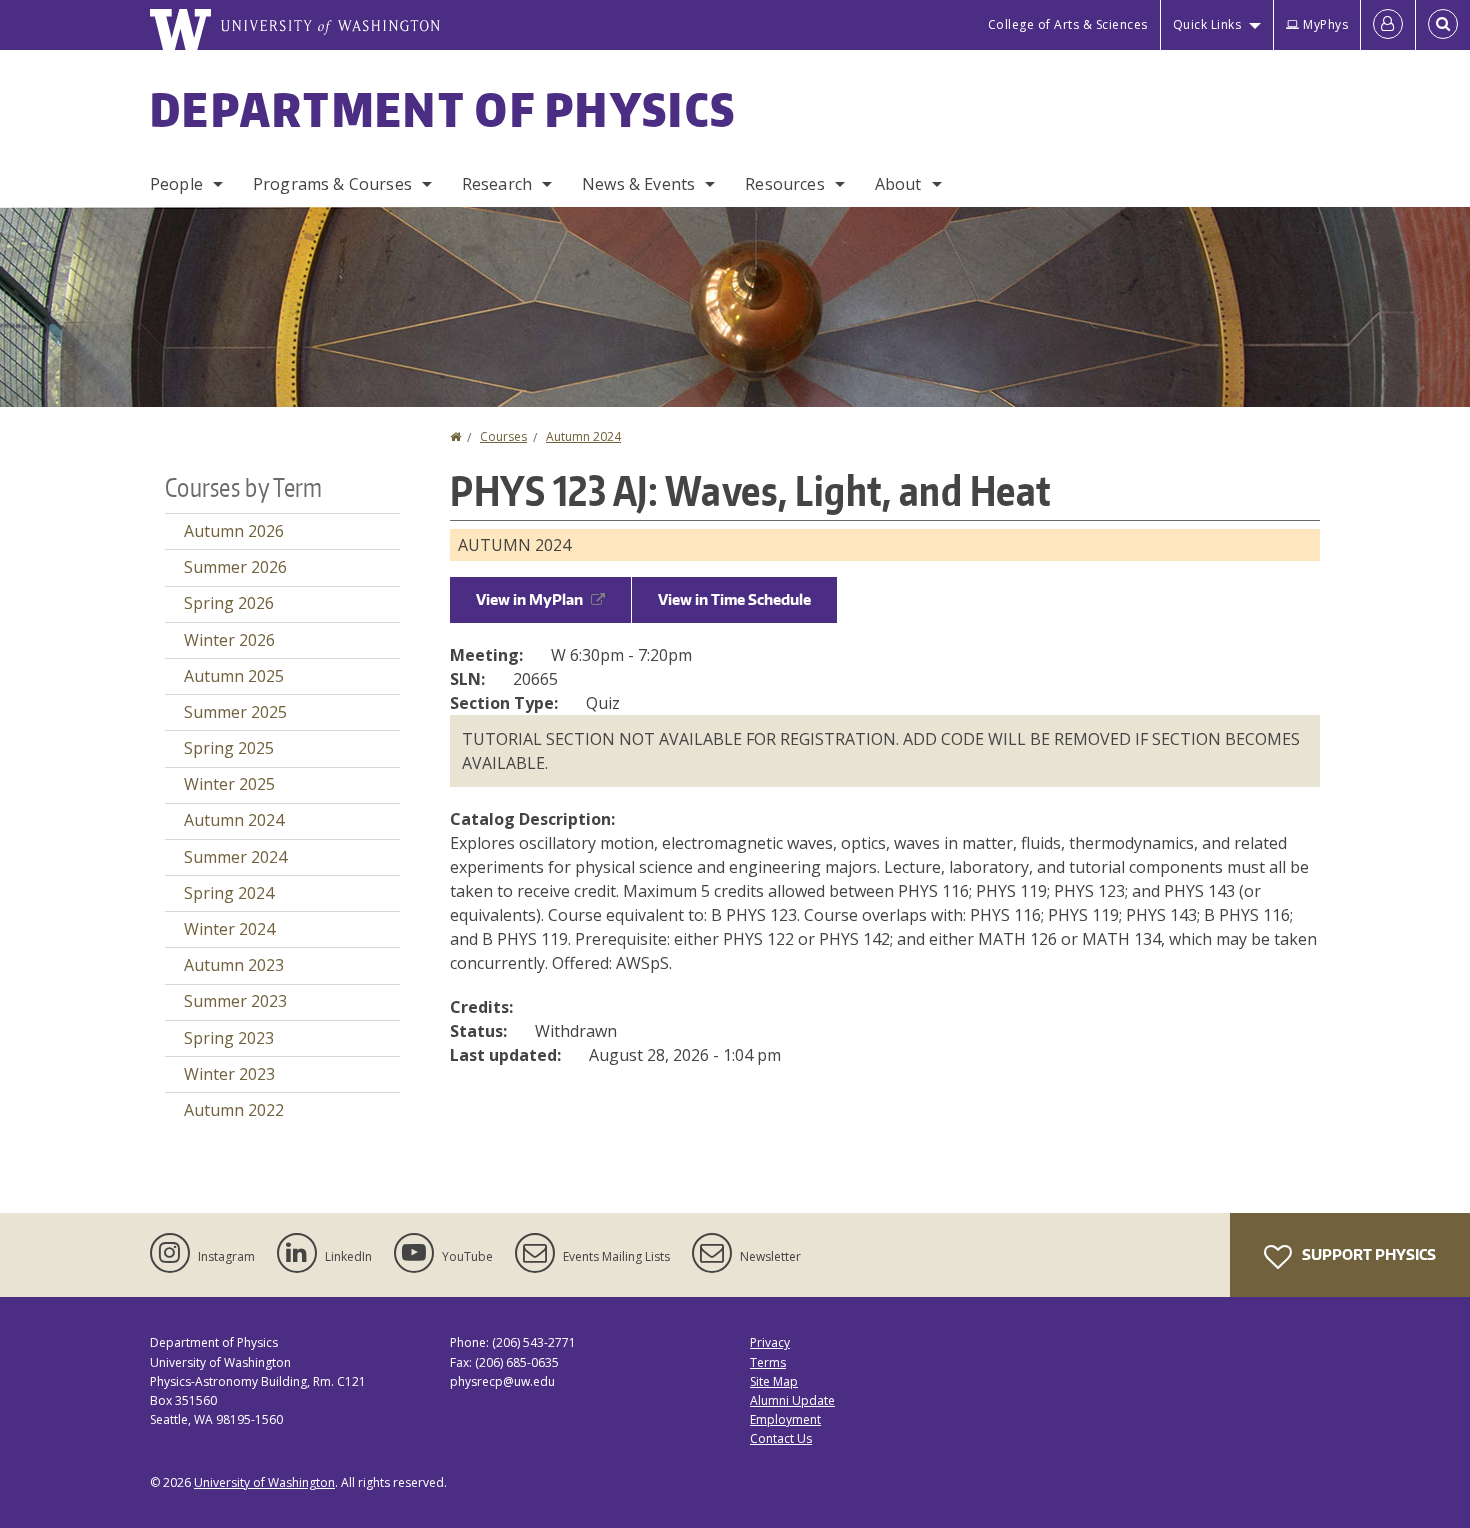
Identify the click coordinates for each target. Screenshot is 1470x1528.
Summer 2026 (235, 567)
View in (529, 599)
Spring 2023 (229, 1038)
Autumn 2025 (234, 676)
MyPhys (1325, 24)
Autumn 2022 (234, 1110)
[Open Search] (1443, 25)
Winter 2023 (229, 1074)
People (176, 184)
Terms (768, 1362)
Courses (503, 436)
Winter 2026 (229, 640)
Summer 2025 (235, 712)
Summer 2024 (235, 857)
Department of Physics (443, 109)
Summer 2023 (235, 1001)
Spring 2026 (229, 603)
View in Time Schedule (734, 599)
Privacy (770, 1342)
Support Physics (1367, 1254)
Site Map (774, 1381)
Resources (784, 184)
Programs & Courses (332, 184)
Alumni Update (792, 1400)
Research (497, 184)
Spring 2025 (229, 748)
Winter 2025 (229, 784)
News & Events (638, 184)
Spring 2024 (229, 893)
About (898, 184)
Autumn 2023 (234, 965)
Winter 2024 (229, 929)
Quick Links (1207, 24)
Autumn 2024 (583, 436)
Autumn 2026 (234, 531)
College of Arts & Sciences (1068, 24)
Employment (785, 1419)
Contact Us (781, 1438)
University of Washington (264, 1482)
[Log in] (1388, 25)
